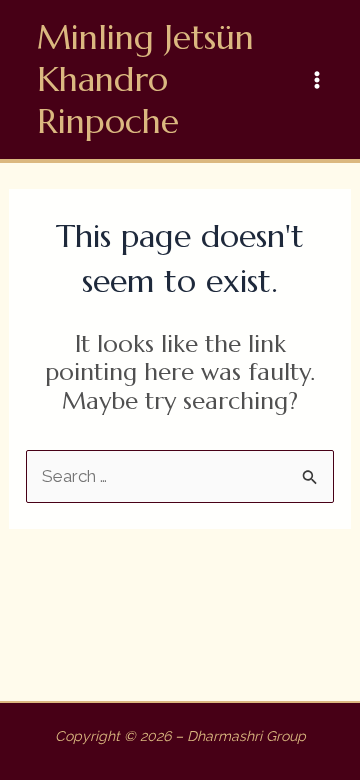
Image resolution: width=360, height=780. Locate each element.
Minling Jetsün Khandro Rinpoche (145, 79)
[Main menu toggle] (318, 80)
